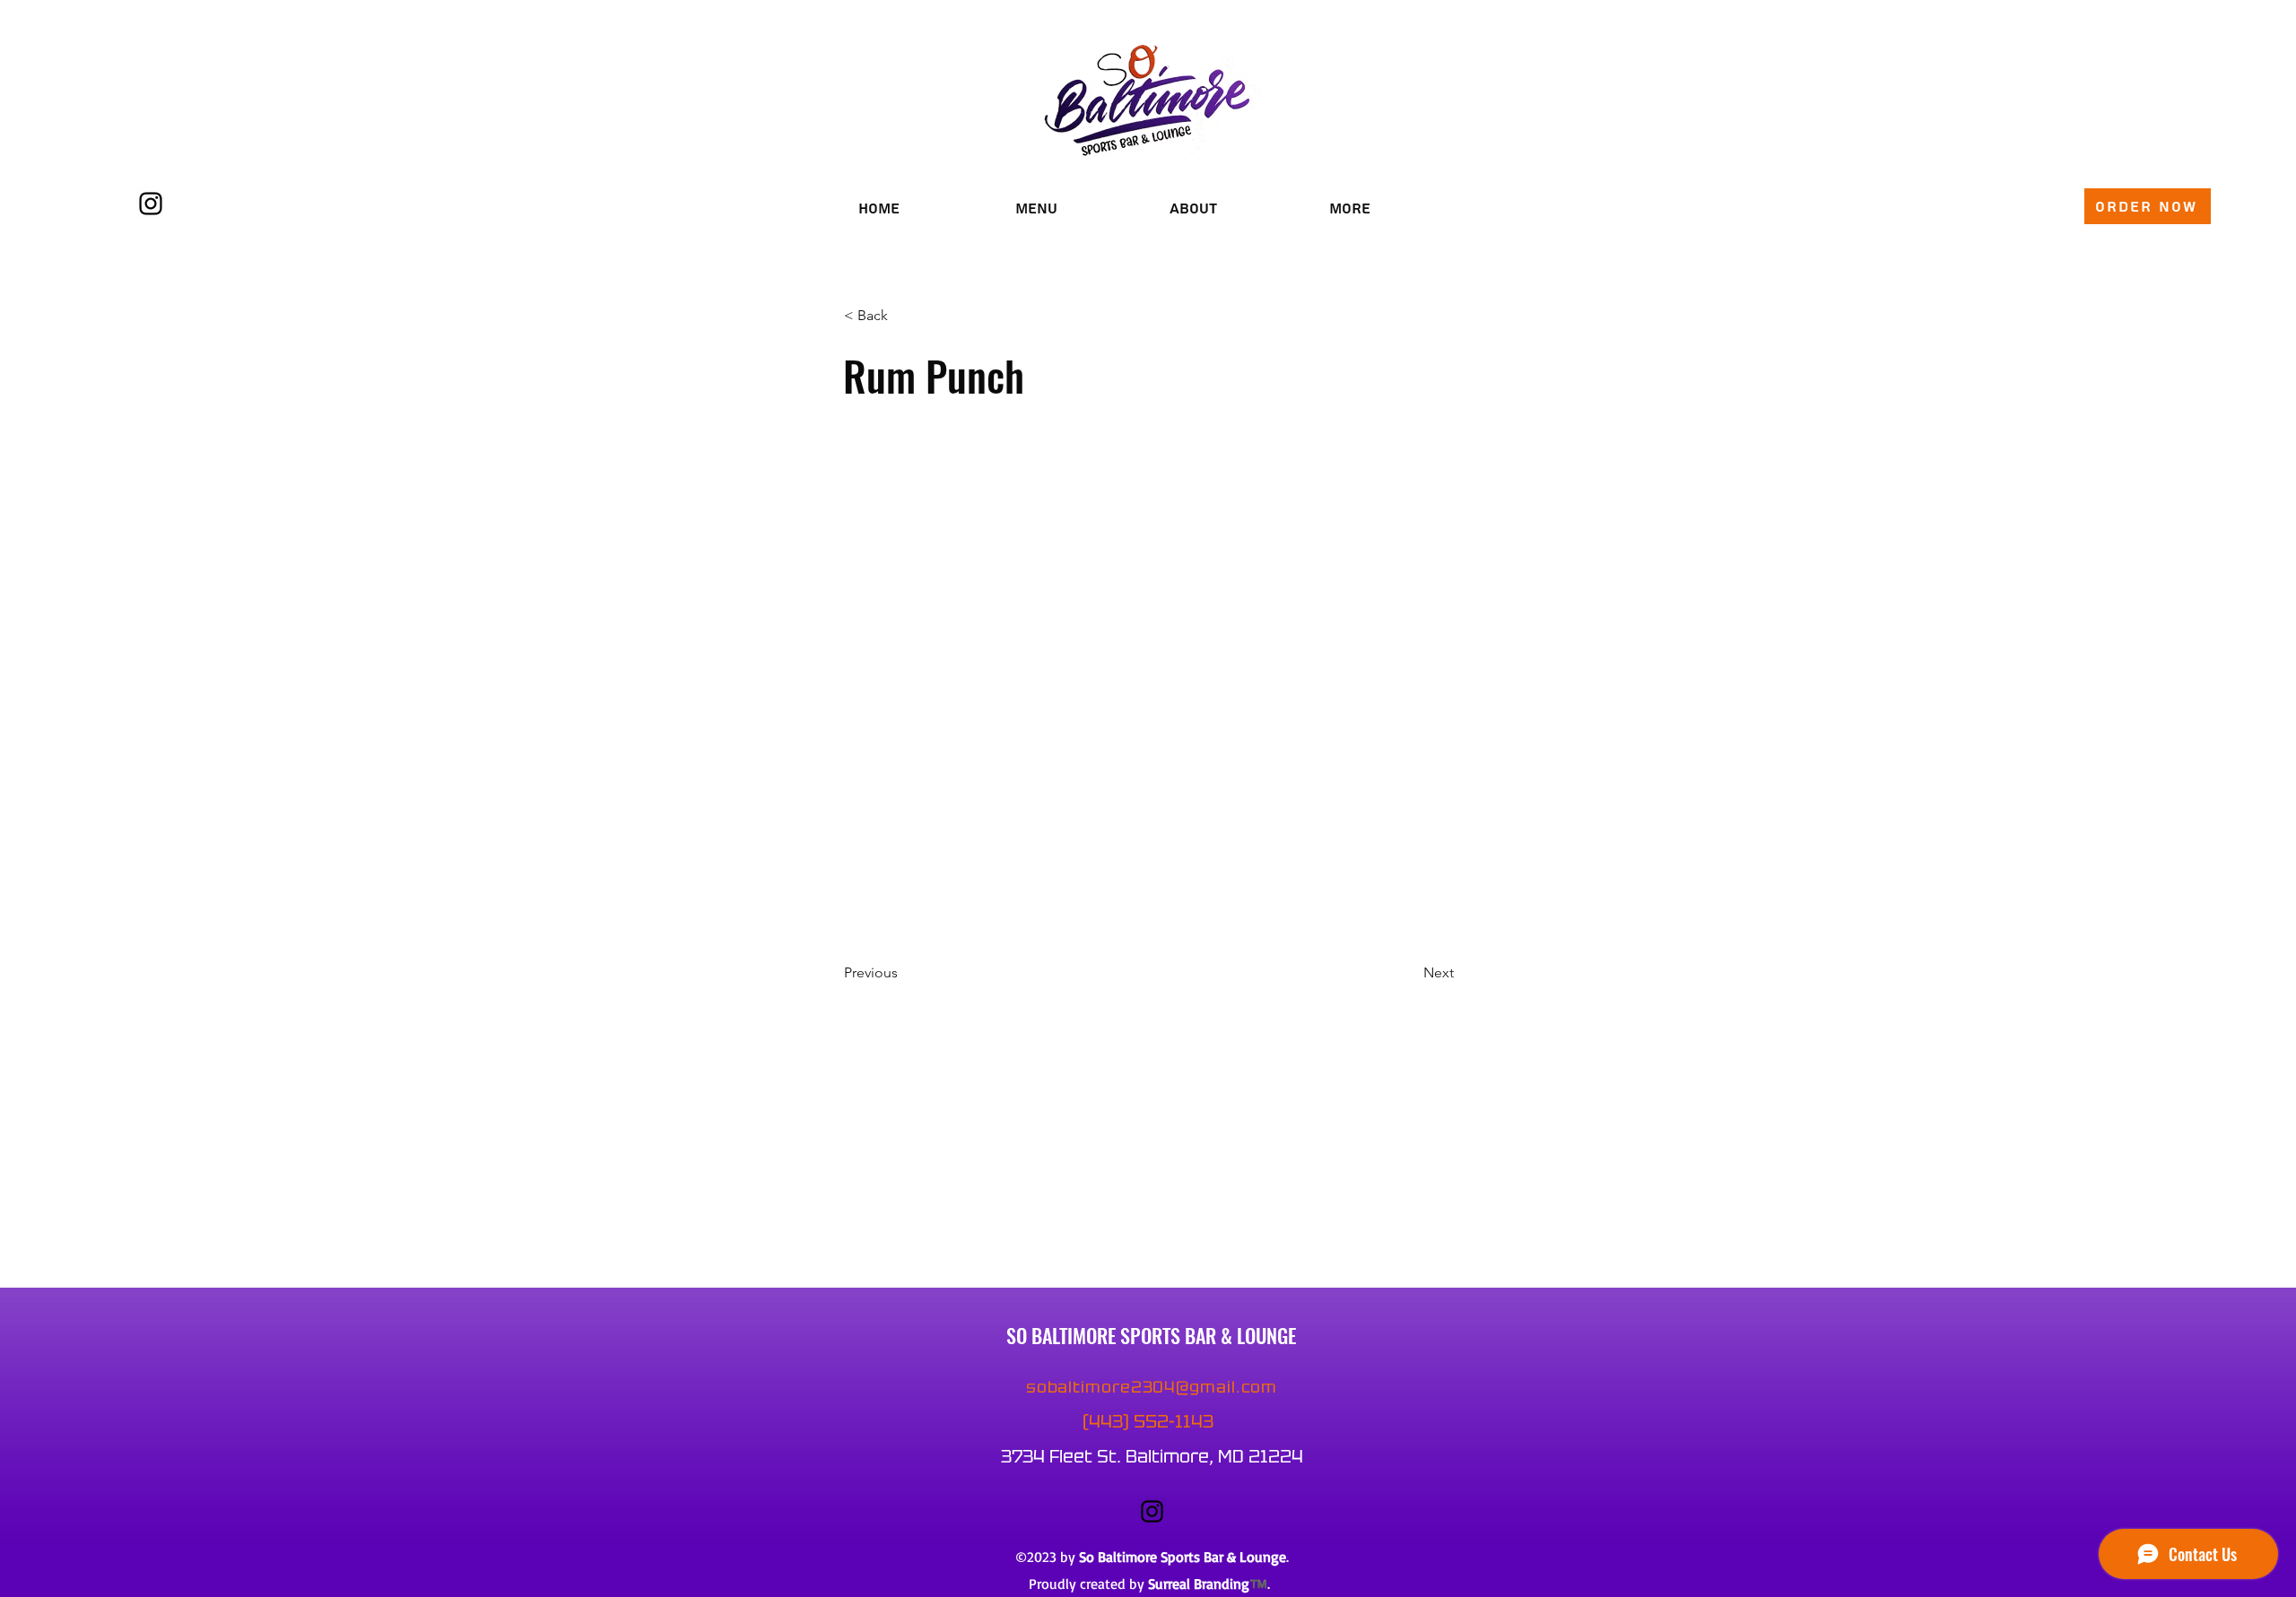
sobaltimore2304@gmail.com (1152, 1387)
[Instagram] (151, 204)
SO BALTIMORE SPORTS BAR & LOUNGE (1151, 1335)
